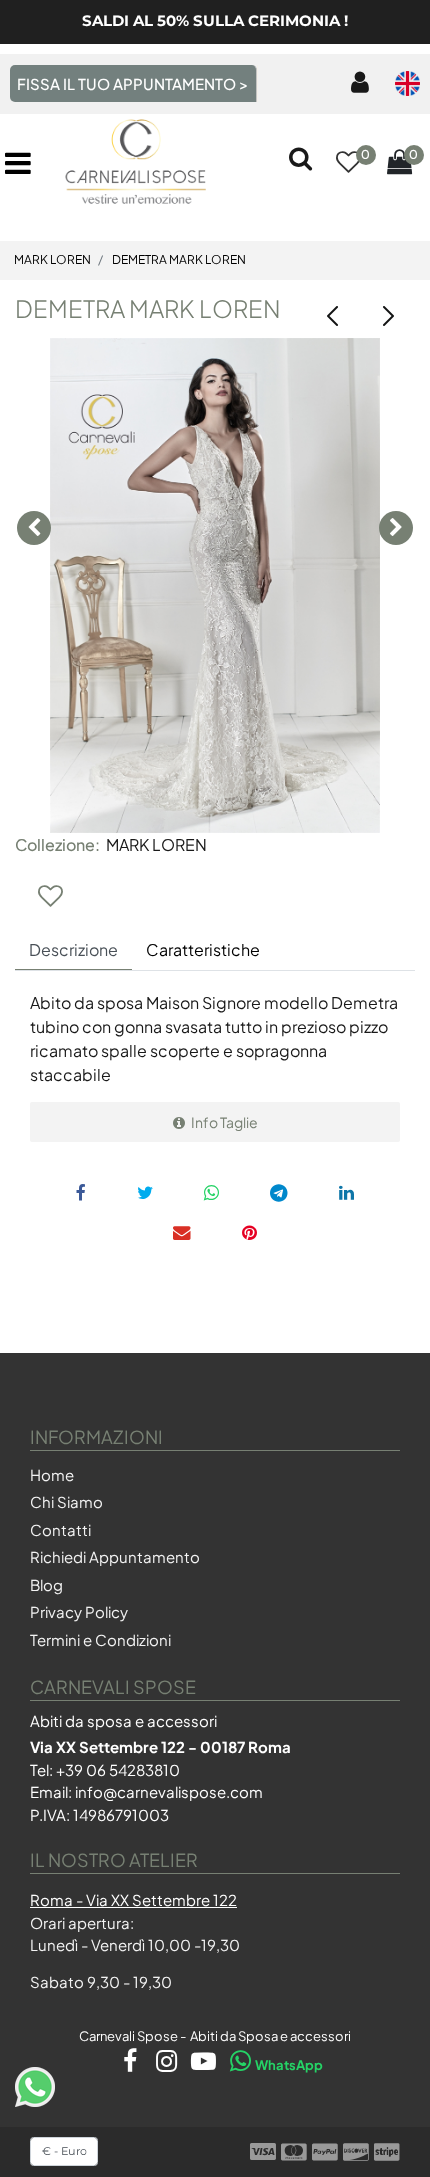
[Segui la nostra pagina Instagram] (162, 2065)
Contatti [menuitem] (60, 1529)
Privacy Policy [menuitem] (79, 1611)
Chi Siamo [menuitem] (66, 1501)
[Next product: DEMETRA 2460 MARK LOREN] (387, 316)
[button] (215, 585)
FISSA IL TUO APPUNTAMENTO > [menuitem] (132, 83)
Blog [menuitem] (46, 1584)
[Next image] (396, 528)
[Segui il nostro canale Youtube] (199, 2065)
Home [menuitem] (52, 1474)
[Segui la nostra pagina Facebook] (125, 2065)
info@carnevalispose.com (169, 1791)
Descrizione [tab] (73, 949)
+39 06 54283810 (118, 1769)
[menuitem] (356, 83)
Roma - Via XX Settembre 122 (133, 1899)
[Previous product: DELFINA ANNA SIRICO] (332, 316)
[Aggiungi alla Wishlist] (50, 895)
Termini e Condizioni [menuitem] (100, 1639)
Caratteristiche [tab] (203, 949)
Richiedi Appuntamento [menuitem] (115, 1556)
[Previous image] (34, 528)
